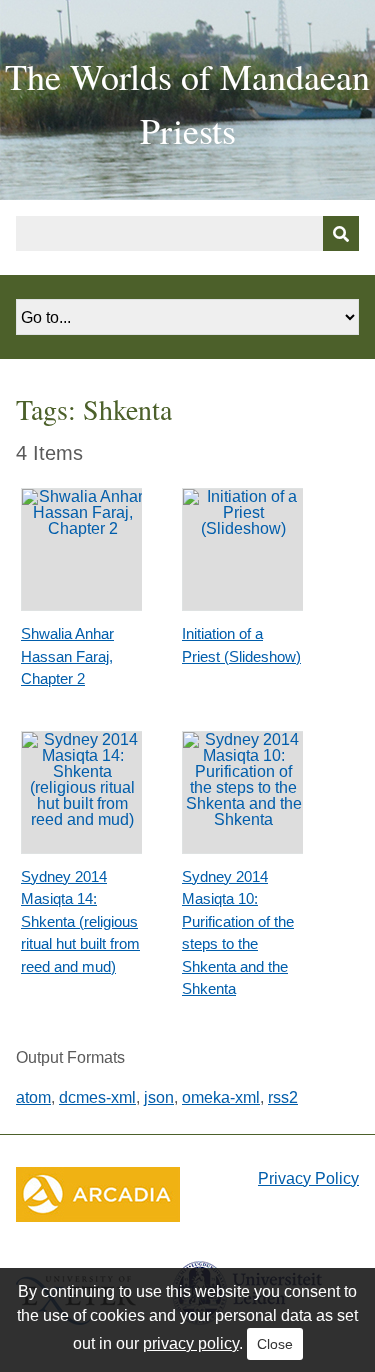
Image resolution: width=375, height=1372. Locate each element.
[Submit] (341, 233)
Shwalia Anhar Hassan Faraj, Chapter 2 (67, 656)
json (159, 1097)
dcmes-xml (97, 1097)
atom (33, 1097)
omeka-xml (221, 1097)
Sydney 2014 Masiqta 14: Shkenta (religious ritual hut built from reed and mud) (80, 921)
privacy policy (191, 1343)
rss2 (283, 1097)
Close (275, 1344)
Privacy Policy (308, 1178)
